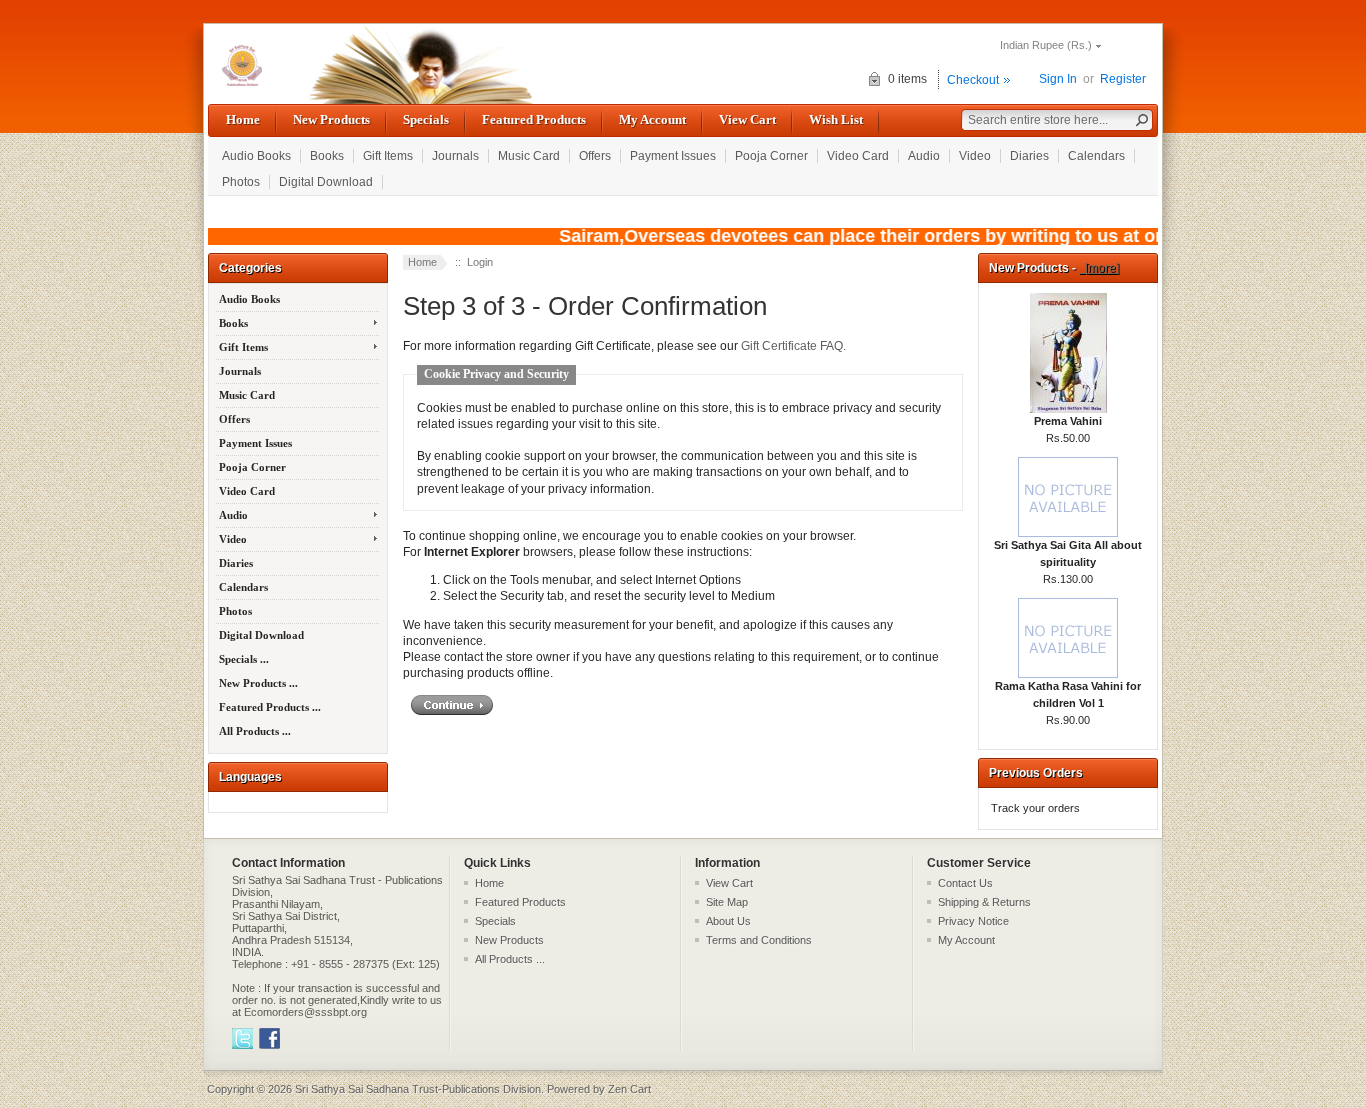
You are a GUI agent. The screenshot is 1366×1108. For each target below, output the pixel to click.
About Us (728, 921)
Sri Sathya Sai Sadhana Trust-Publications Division (418, 1089)
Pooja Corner (771, 156)
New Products (331, 119)
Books (327, 156)
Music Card (529, 156)
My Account (652, 119)
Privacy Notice (973, 921)
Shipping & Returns (984, 902)
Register (1123, 79)
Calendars (1096, 156)
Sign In (1058, 79)
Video (975, 156)
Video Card (858, 156)
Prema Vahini (1068, 421)
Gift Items (388, 156)
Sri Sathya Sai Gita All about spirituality (1068, 553)
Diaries (1029, 156)
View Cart (747, 119)
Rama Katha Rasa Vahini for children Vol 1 (1068, 694)
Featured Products (534, 119)
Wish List (836, 119)
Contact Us (965, 883)
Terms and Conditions (759, 940)
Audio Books (256, 156)
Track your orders (1035, 808)
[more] (1099, 268)
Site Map (727, 902)
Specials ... (244, 659)
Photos (241, 182)
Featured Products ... (270, 707)
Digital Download (326, 182)
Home (243, 119)
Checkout (973, 80)
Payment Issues (673, 156)
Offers (595, 156)
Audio (924, 156)
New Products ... (258, 683)
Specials (426, 119)
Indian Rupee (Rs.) (1046, 45)
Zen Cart (629, 1089)
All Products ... (255, 731)
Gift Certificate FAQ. (793, 346)
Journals (455, 156)
